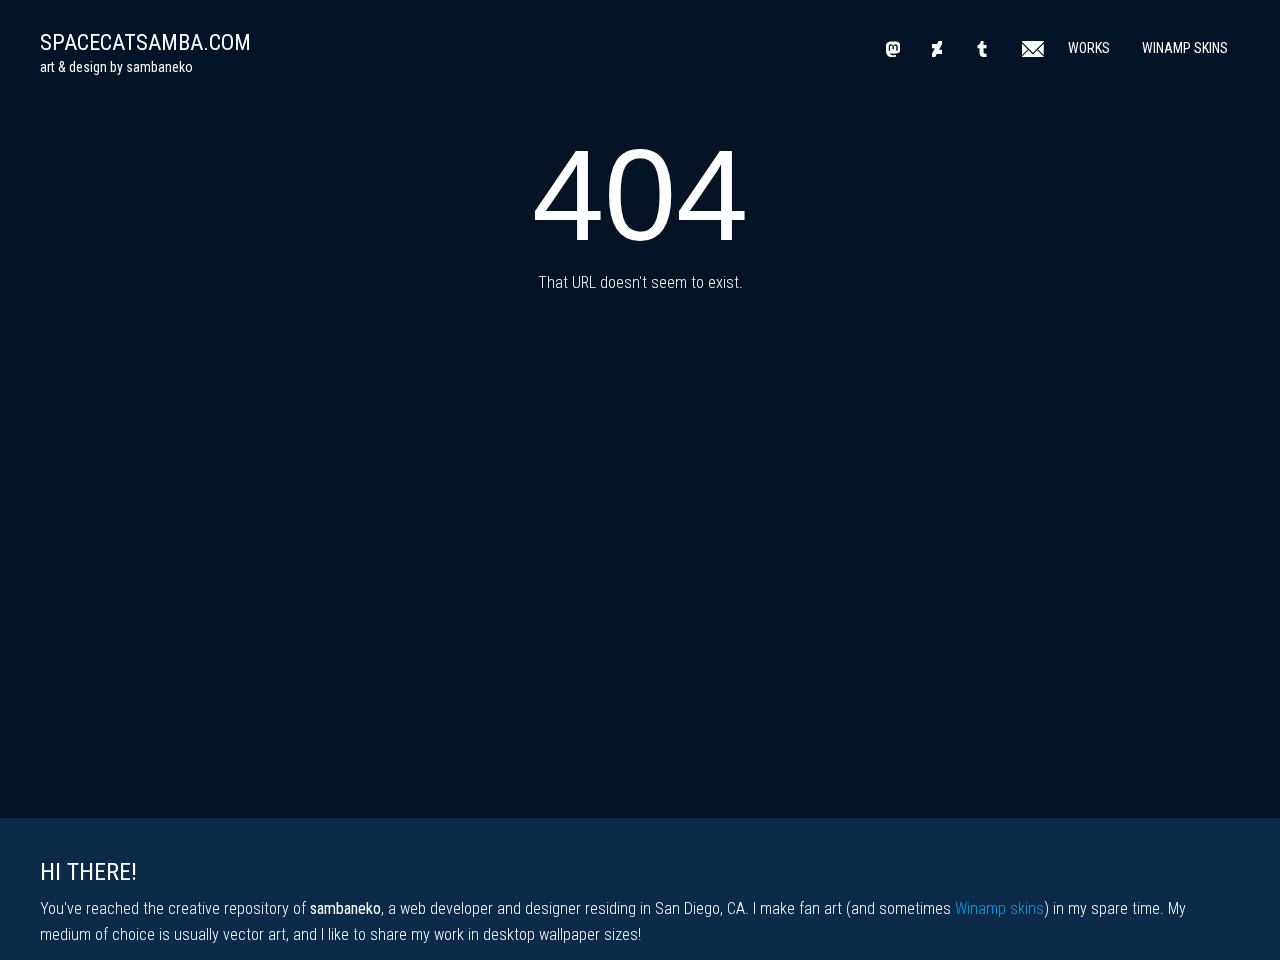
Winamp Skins (1185, 48)
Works (1089, 48)
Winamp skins (999, 908)
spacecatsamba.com (145, 42)
